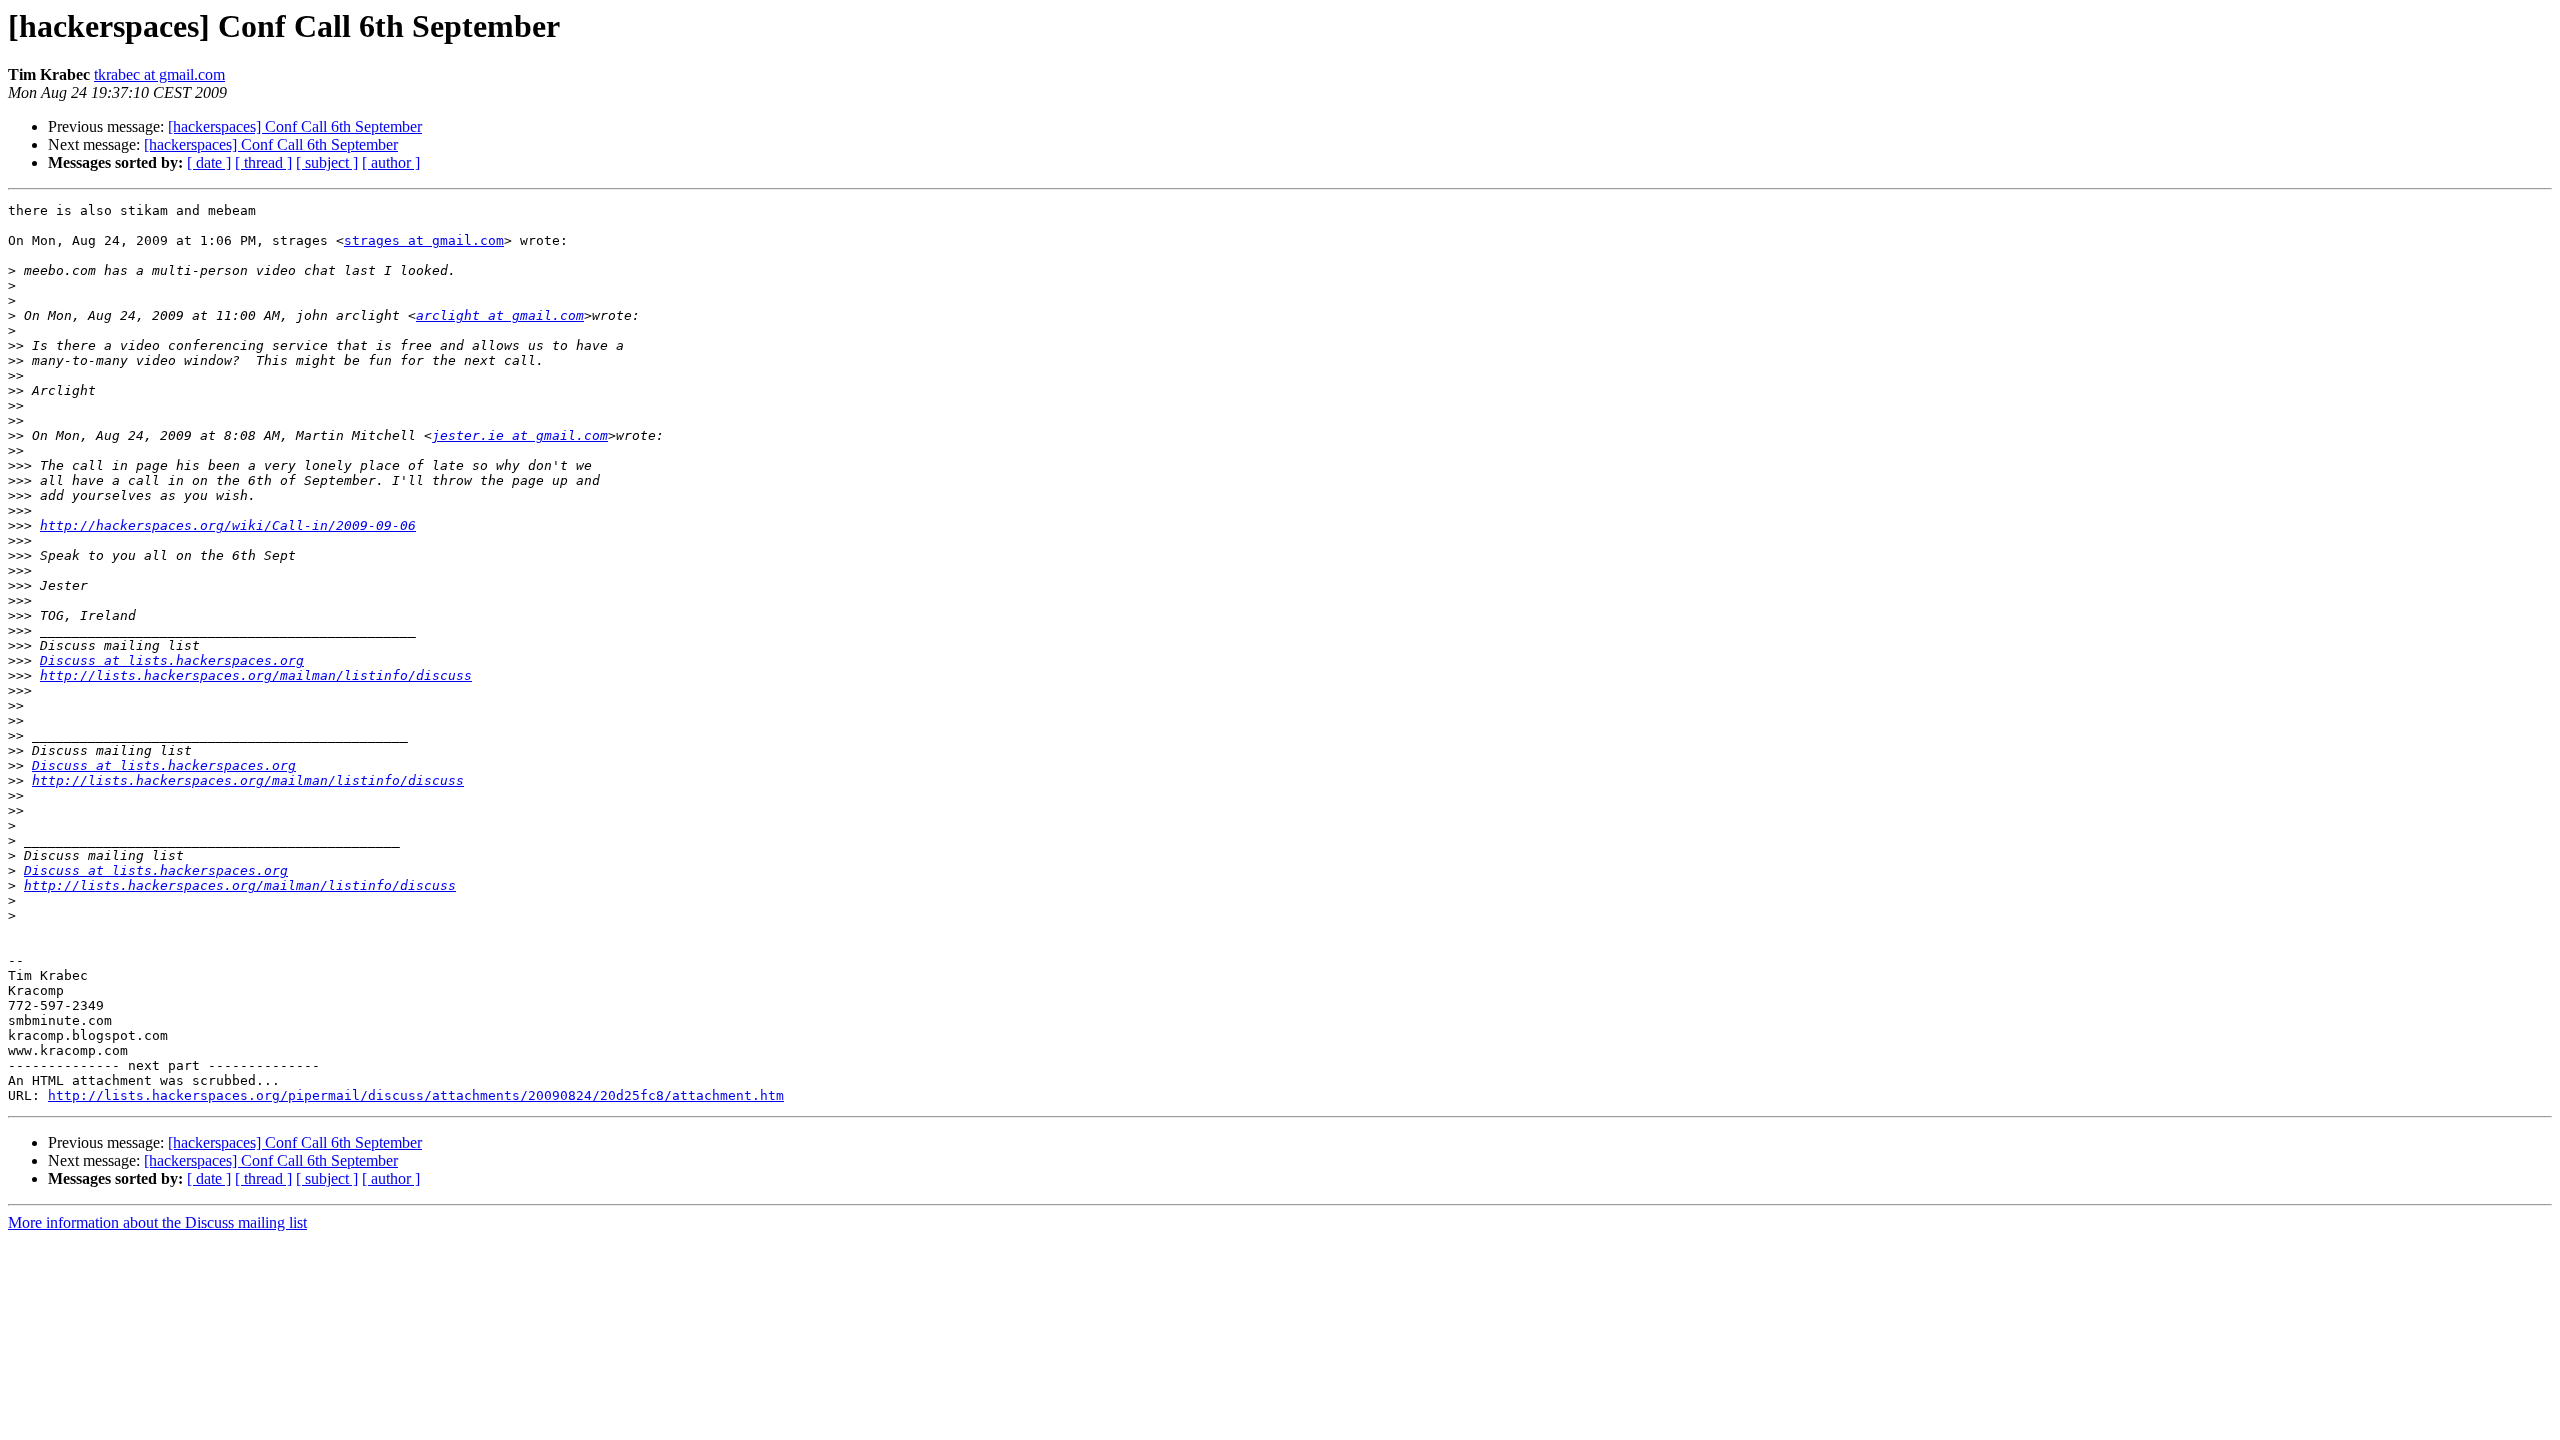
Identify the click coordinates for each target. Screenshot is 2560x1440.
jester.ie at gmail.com (520, 435)
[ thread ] (263, 162)
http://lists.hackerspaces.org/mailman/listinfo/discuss (256, 675)
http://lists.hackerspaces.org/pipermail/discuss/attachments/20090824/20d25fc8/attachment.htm (416, 1095)
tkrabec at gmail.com (159, 74)
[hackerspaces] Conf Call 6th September (295, 126)
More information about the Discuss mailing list (157, 1222)
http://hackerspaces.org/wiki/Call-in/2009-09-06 (228, 525)
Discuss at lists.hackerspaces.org (172, 660)
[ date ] (209, 162)
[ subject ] (327, 162)
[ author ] (391, 162)
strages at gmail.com (424, 240)
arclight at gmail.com (500, 315)
